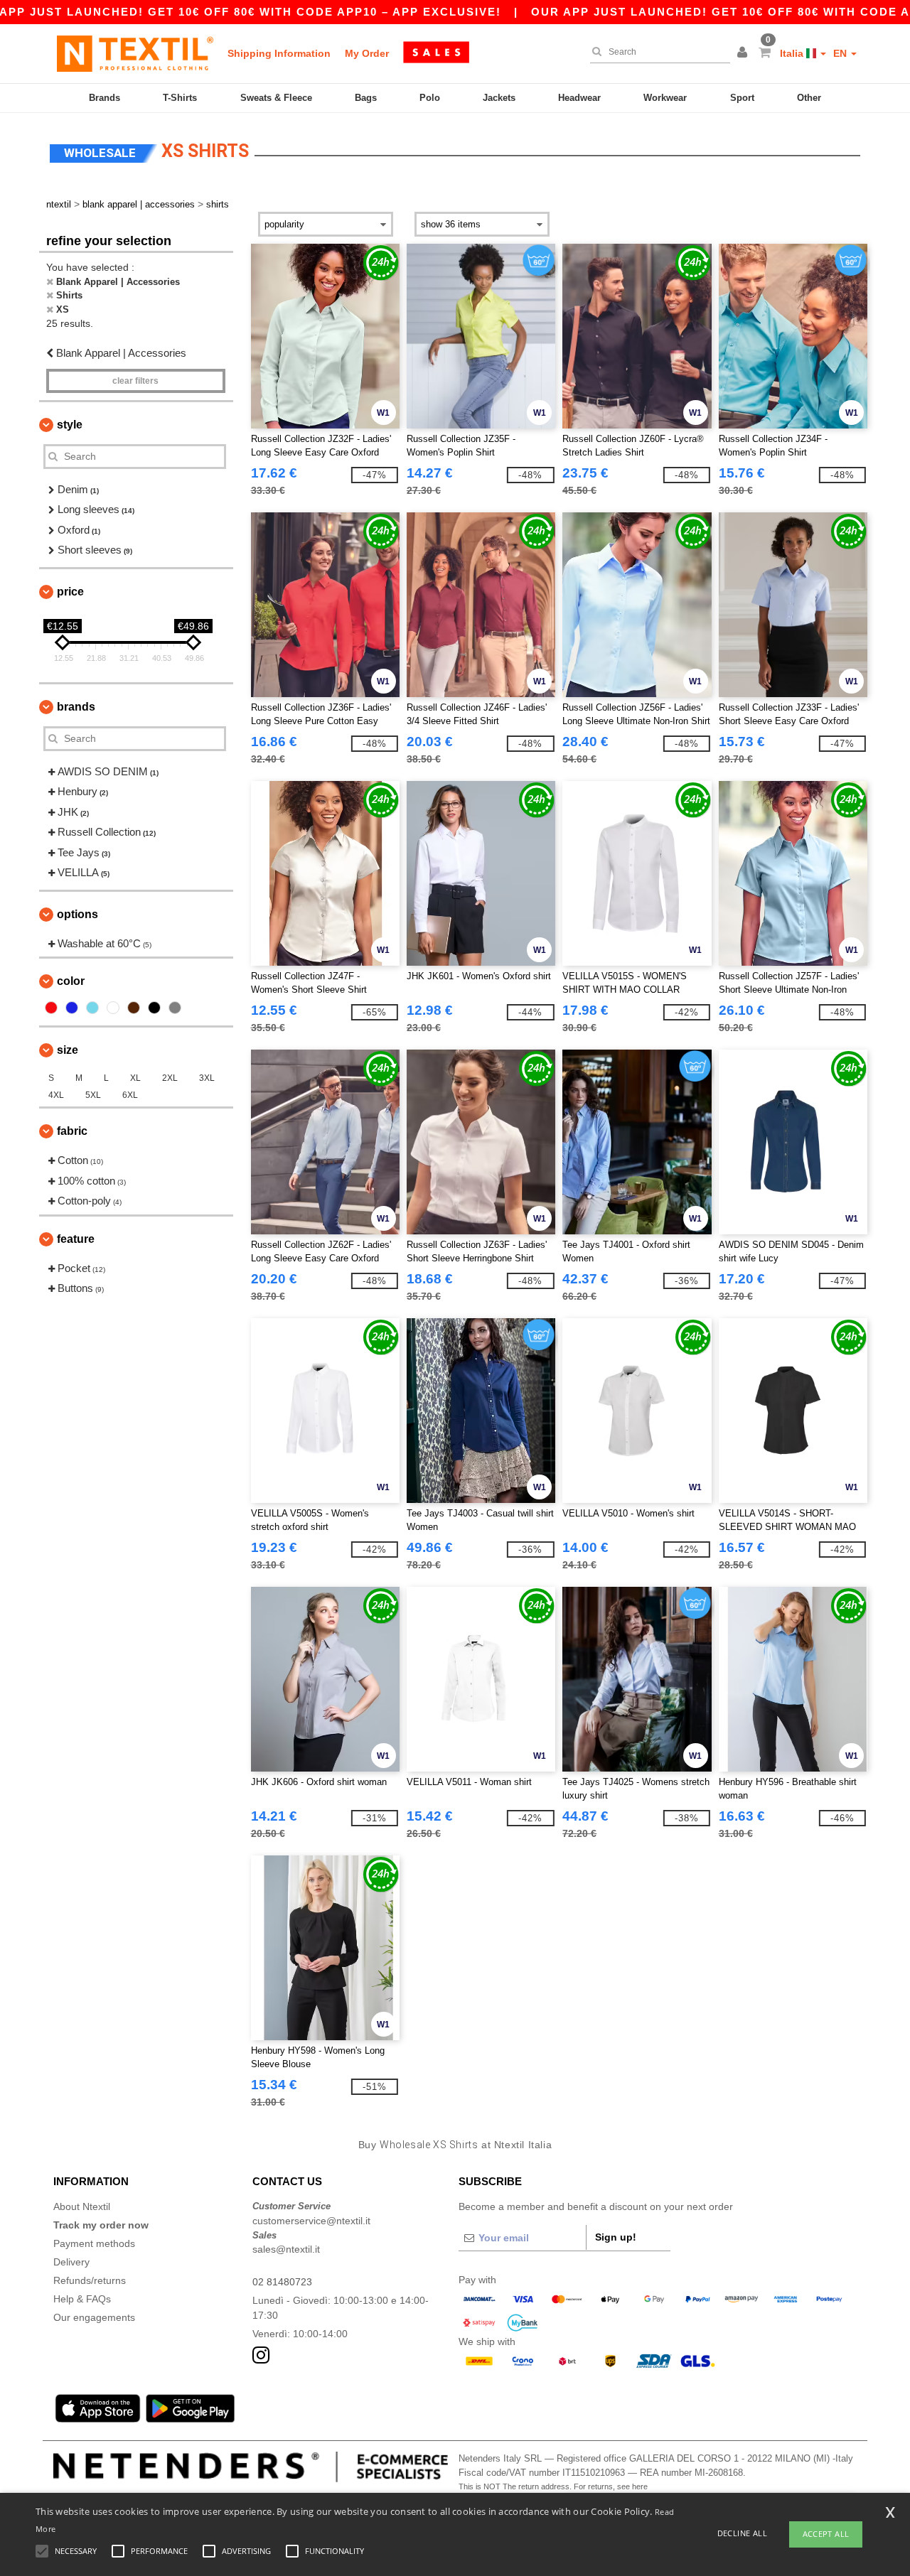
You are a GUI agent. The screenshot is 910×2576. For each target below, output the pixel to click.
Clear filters (135, 381)
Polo (430, 98)
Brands (105, 98)
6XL (130, 1095)
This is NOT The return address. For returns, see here (553, 2486)
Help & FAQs (82, 2299)
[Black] (154, 1008)
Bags (366, 98)
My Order (367, 53)
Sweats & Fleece (276, 98)
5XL (93, 1095)
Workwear (665, 98)
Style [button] (70, 425)
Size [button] (68, 1050)
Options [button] (77, 914)
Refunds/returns (90, 2280)
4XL (56, 1095)
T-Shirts (180, 98)
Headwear (579, 98)
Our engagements (94, 2317)
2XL (170, 1078)
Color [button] (71, 981)
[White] (113, 1008)
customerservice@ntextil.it (311, 2221)
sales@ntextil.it (286, 2249)
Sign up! (616, 2237)
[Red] (51, 1008)
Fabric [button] (72, 1131)
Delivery (71, 2262)
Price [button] (70, 592)
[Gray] (175, 1008)
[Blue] (72, 1008)
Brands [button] (76, 707)
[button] (744, 53)
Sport (742, 98)
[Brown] (134, 1008)
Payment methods (94, 2243)
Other (809, 98)
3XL (207, 1078)
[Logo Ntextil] (135, 53)
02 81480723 (282, 2282)
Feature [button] (76, 1239)
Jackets (499, 98)
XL (135, 1078)
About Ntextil (82, 2206)
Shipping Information (279, 53)
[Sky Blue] (92, 1008)
